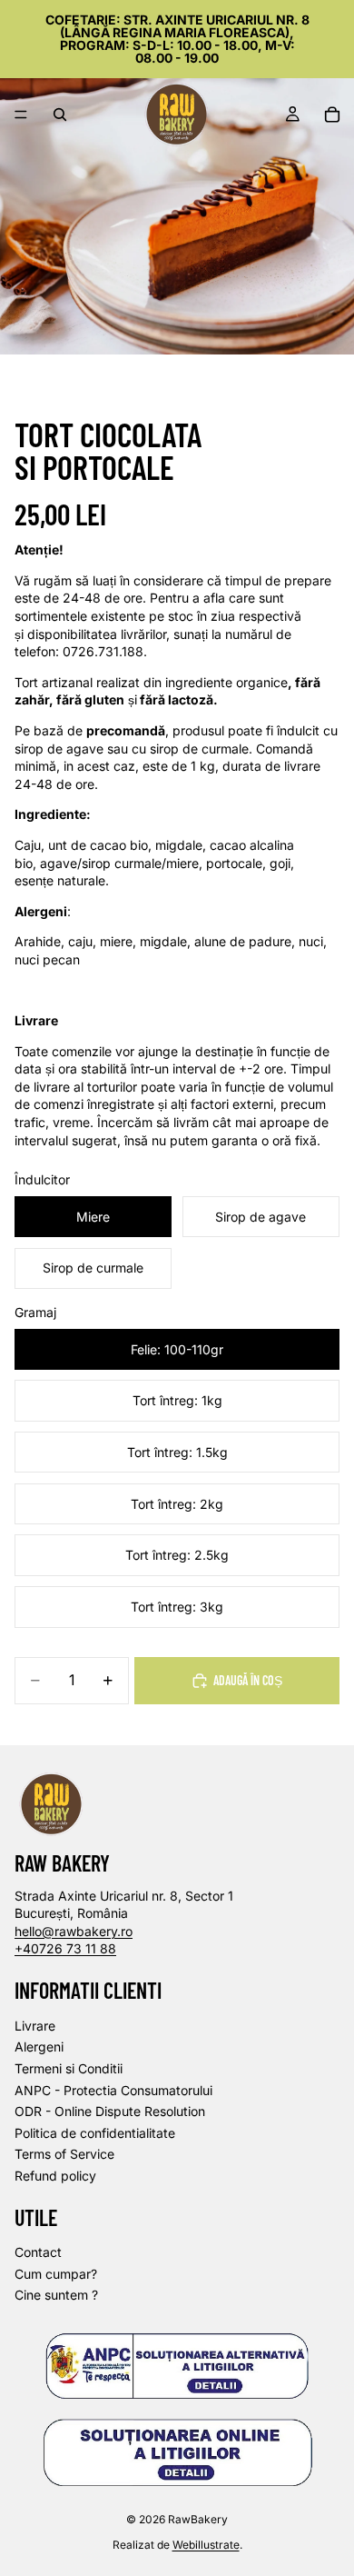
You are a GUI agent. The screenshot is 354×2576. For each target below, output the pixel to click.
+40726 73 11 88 (65, 1948)
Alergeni (39, 2047)
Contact (38, 2252)
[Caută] (60, 115)
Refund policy (55, 2176)
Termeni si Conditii (69, 2068)
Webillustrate (206, 2545)
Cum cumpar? (56, 2274)
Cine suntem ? (56, 2295)
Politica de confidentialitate (95, 2132)
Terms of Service (64, 2154)
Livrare (35, 2025)
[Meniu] (21, 115)
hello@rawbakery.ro (74, 1930)
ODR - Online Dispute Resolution (110, 2111)
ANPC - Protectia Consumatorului (113, 2089)
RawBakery (198, 2518)
